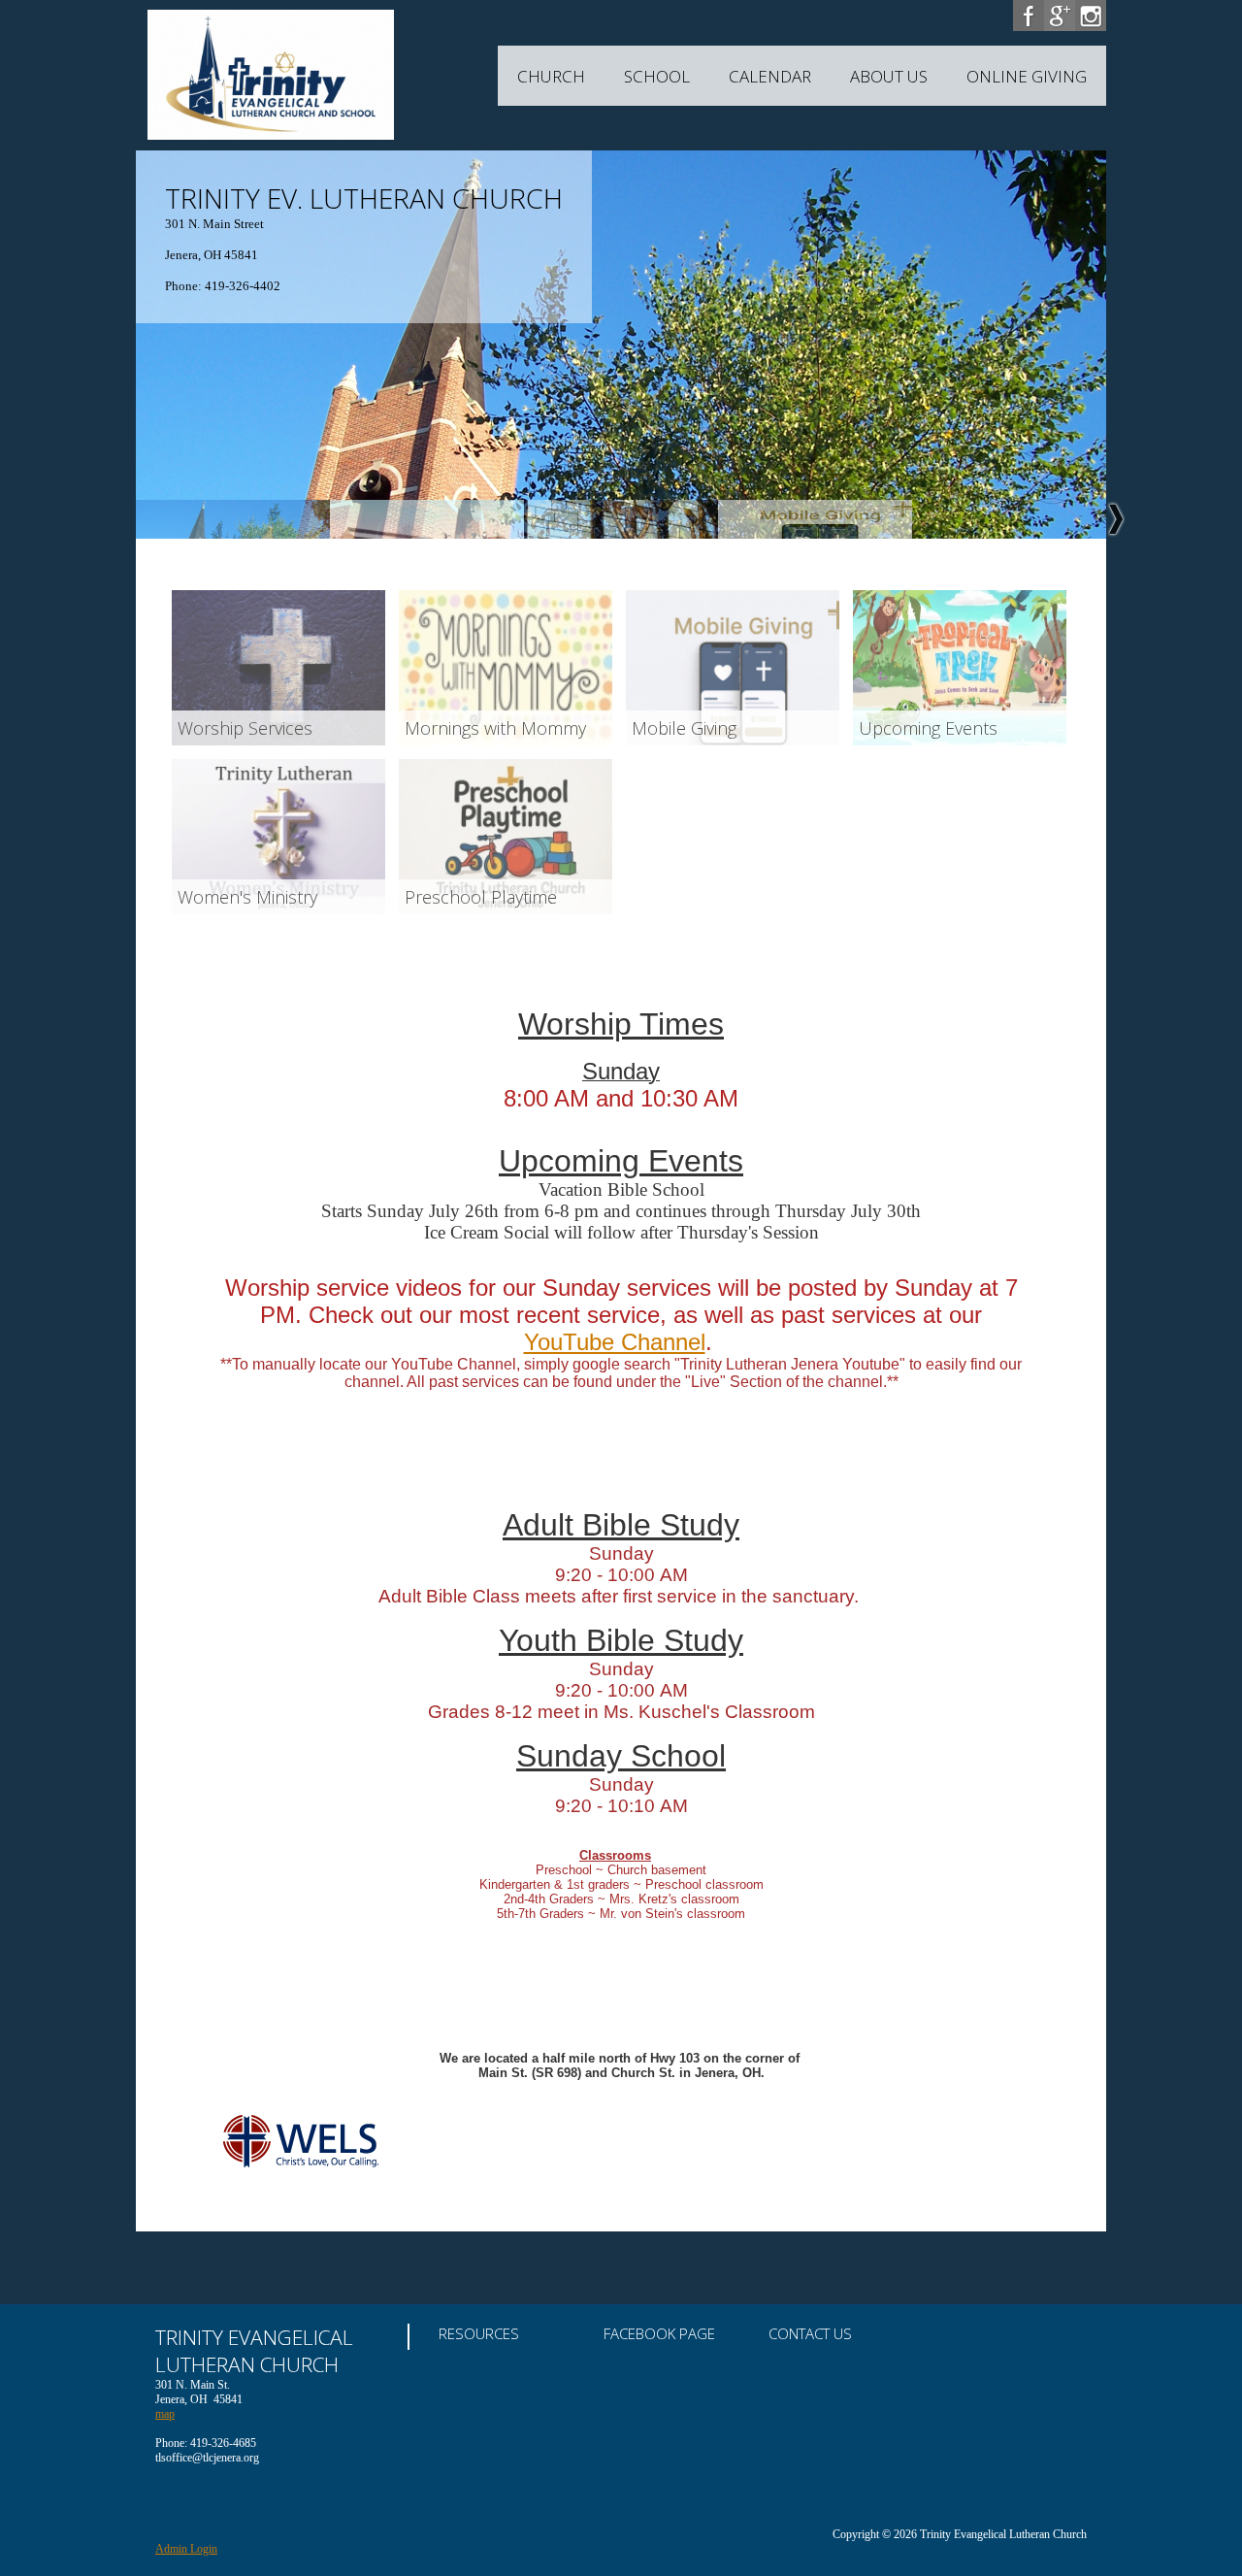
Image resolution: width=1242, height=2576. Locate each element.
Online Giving (1027, 76)
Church (551, 76)
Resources (479, 2333)
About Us (889, 76)
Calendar (770, 76)
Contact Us (810, 2333)
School (657, 76)
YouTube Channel (615, 1342)
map (165, 2414)
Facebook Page (659, 2333)
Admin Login (186, 2549)
